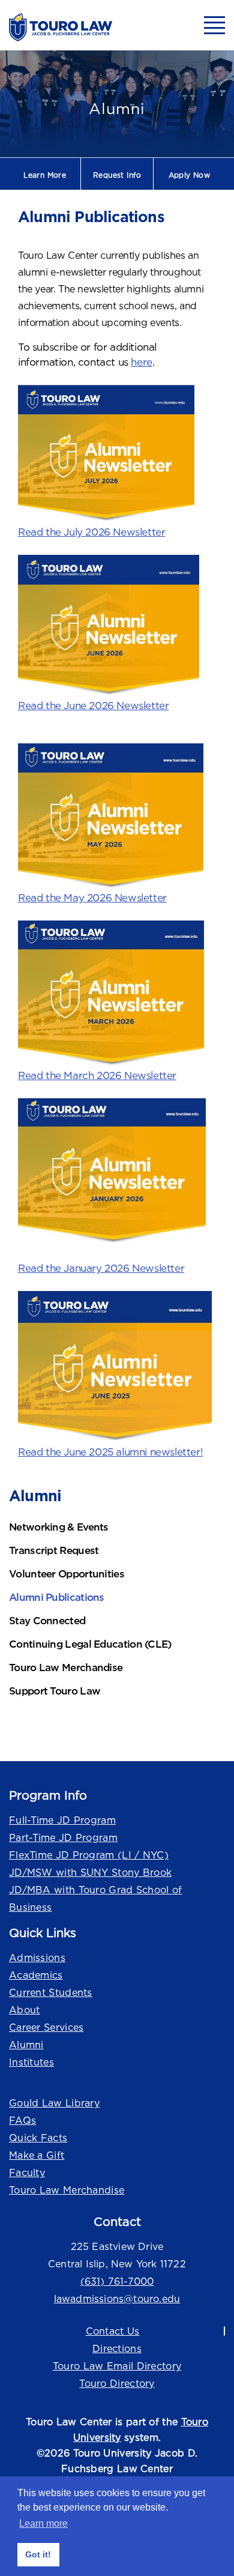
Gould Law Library (54, 2103)
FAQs (22, 2120)
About (25, 2010)
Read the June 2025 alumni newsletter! (110, 1452)
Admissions (37, 1958)
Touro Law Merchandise (67, 2190)
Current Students (51, 1992)
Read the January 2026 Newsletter (101, 1268)
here (141, 362)
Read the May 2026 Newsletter (92, 897)
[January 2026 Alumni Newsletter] (117, 1172)
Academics (36, 1975)
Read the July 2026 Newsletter (91, 532)
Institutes (31, 2062)
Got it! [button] (38, 2554)
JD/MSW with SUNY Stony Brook (90, 1872)
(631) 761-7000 (117, 2281)
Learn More (45, 175)
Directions (117, 2348)
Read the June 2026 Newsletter (93, 706)
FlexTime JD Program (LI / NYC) (89, 1855)
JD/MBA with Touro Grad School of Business (96, 1898)
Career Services (46, 2027)
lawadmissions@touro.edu (117, 2299)
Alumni (26, 2045)
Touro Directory (117, 2383)
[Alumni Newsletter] (117, 1368)
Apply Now (190, 175)
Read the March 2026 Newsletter (97, 1075)
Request (117, 175)
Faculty (27, 2172)
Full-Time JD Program (62, 1820)
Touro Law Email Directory (117, 2366)
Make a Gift (37, 2155)
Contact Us (113, 2331)
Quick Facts (38, 2138)
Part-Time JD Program (63, 1837)
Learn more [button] (43, 2523)
